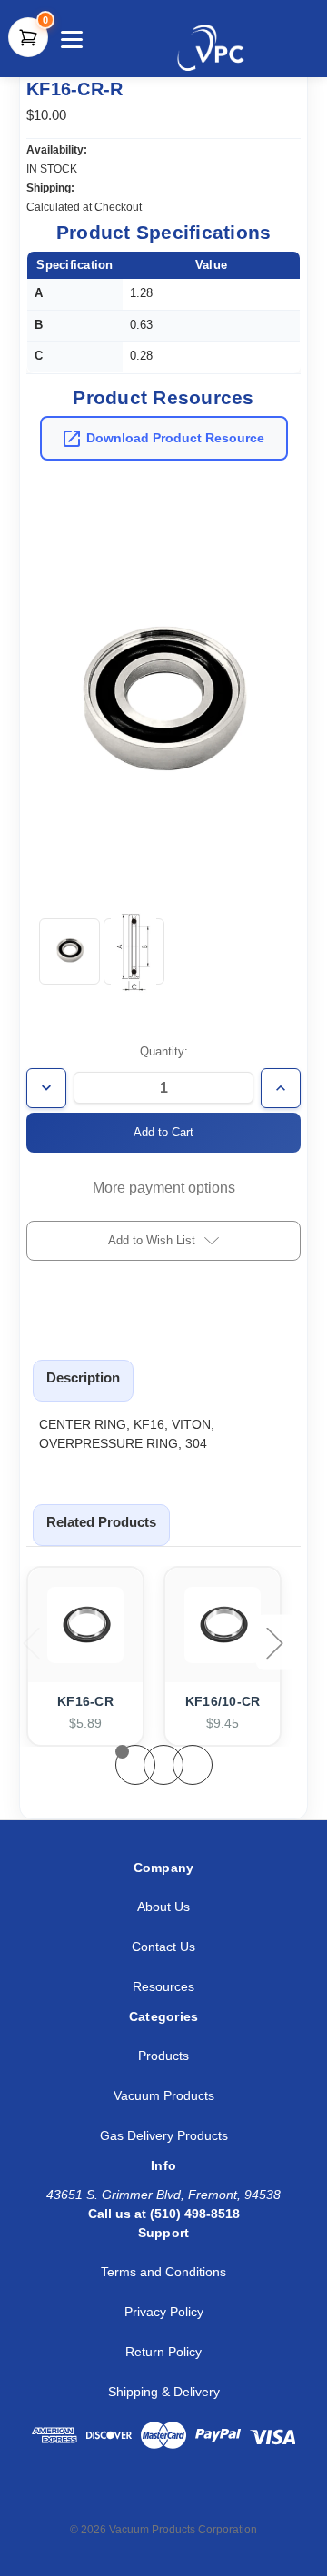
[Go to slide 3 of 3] (193, 1765)
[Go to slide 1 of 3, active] (135, 1765)
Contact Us (163, 1947)
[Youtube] (207, 2497)
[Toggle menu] (69, 39)
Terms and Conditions (163, 2272)
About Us (163, 1907)
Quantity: (164, 1051)
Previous (33, 1643)
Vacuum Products (164, 2095)
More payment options (164, 1188)
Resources (163, 1986)
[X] (126, 2497)
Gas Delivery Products (164, 2135)
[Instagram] (166, 2497)
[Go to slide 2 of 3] (163, 1765)
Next (276, 1643)
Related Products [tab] (101, 1522)
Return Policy (163, 2352)
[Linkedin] (85, 2497)
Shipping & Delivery (164, 2392)
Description (83, 1377)
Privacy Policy (164, 2312)
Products (163, 2056)
